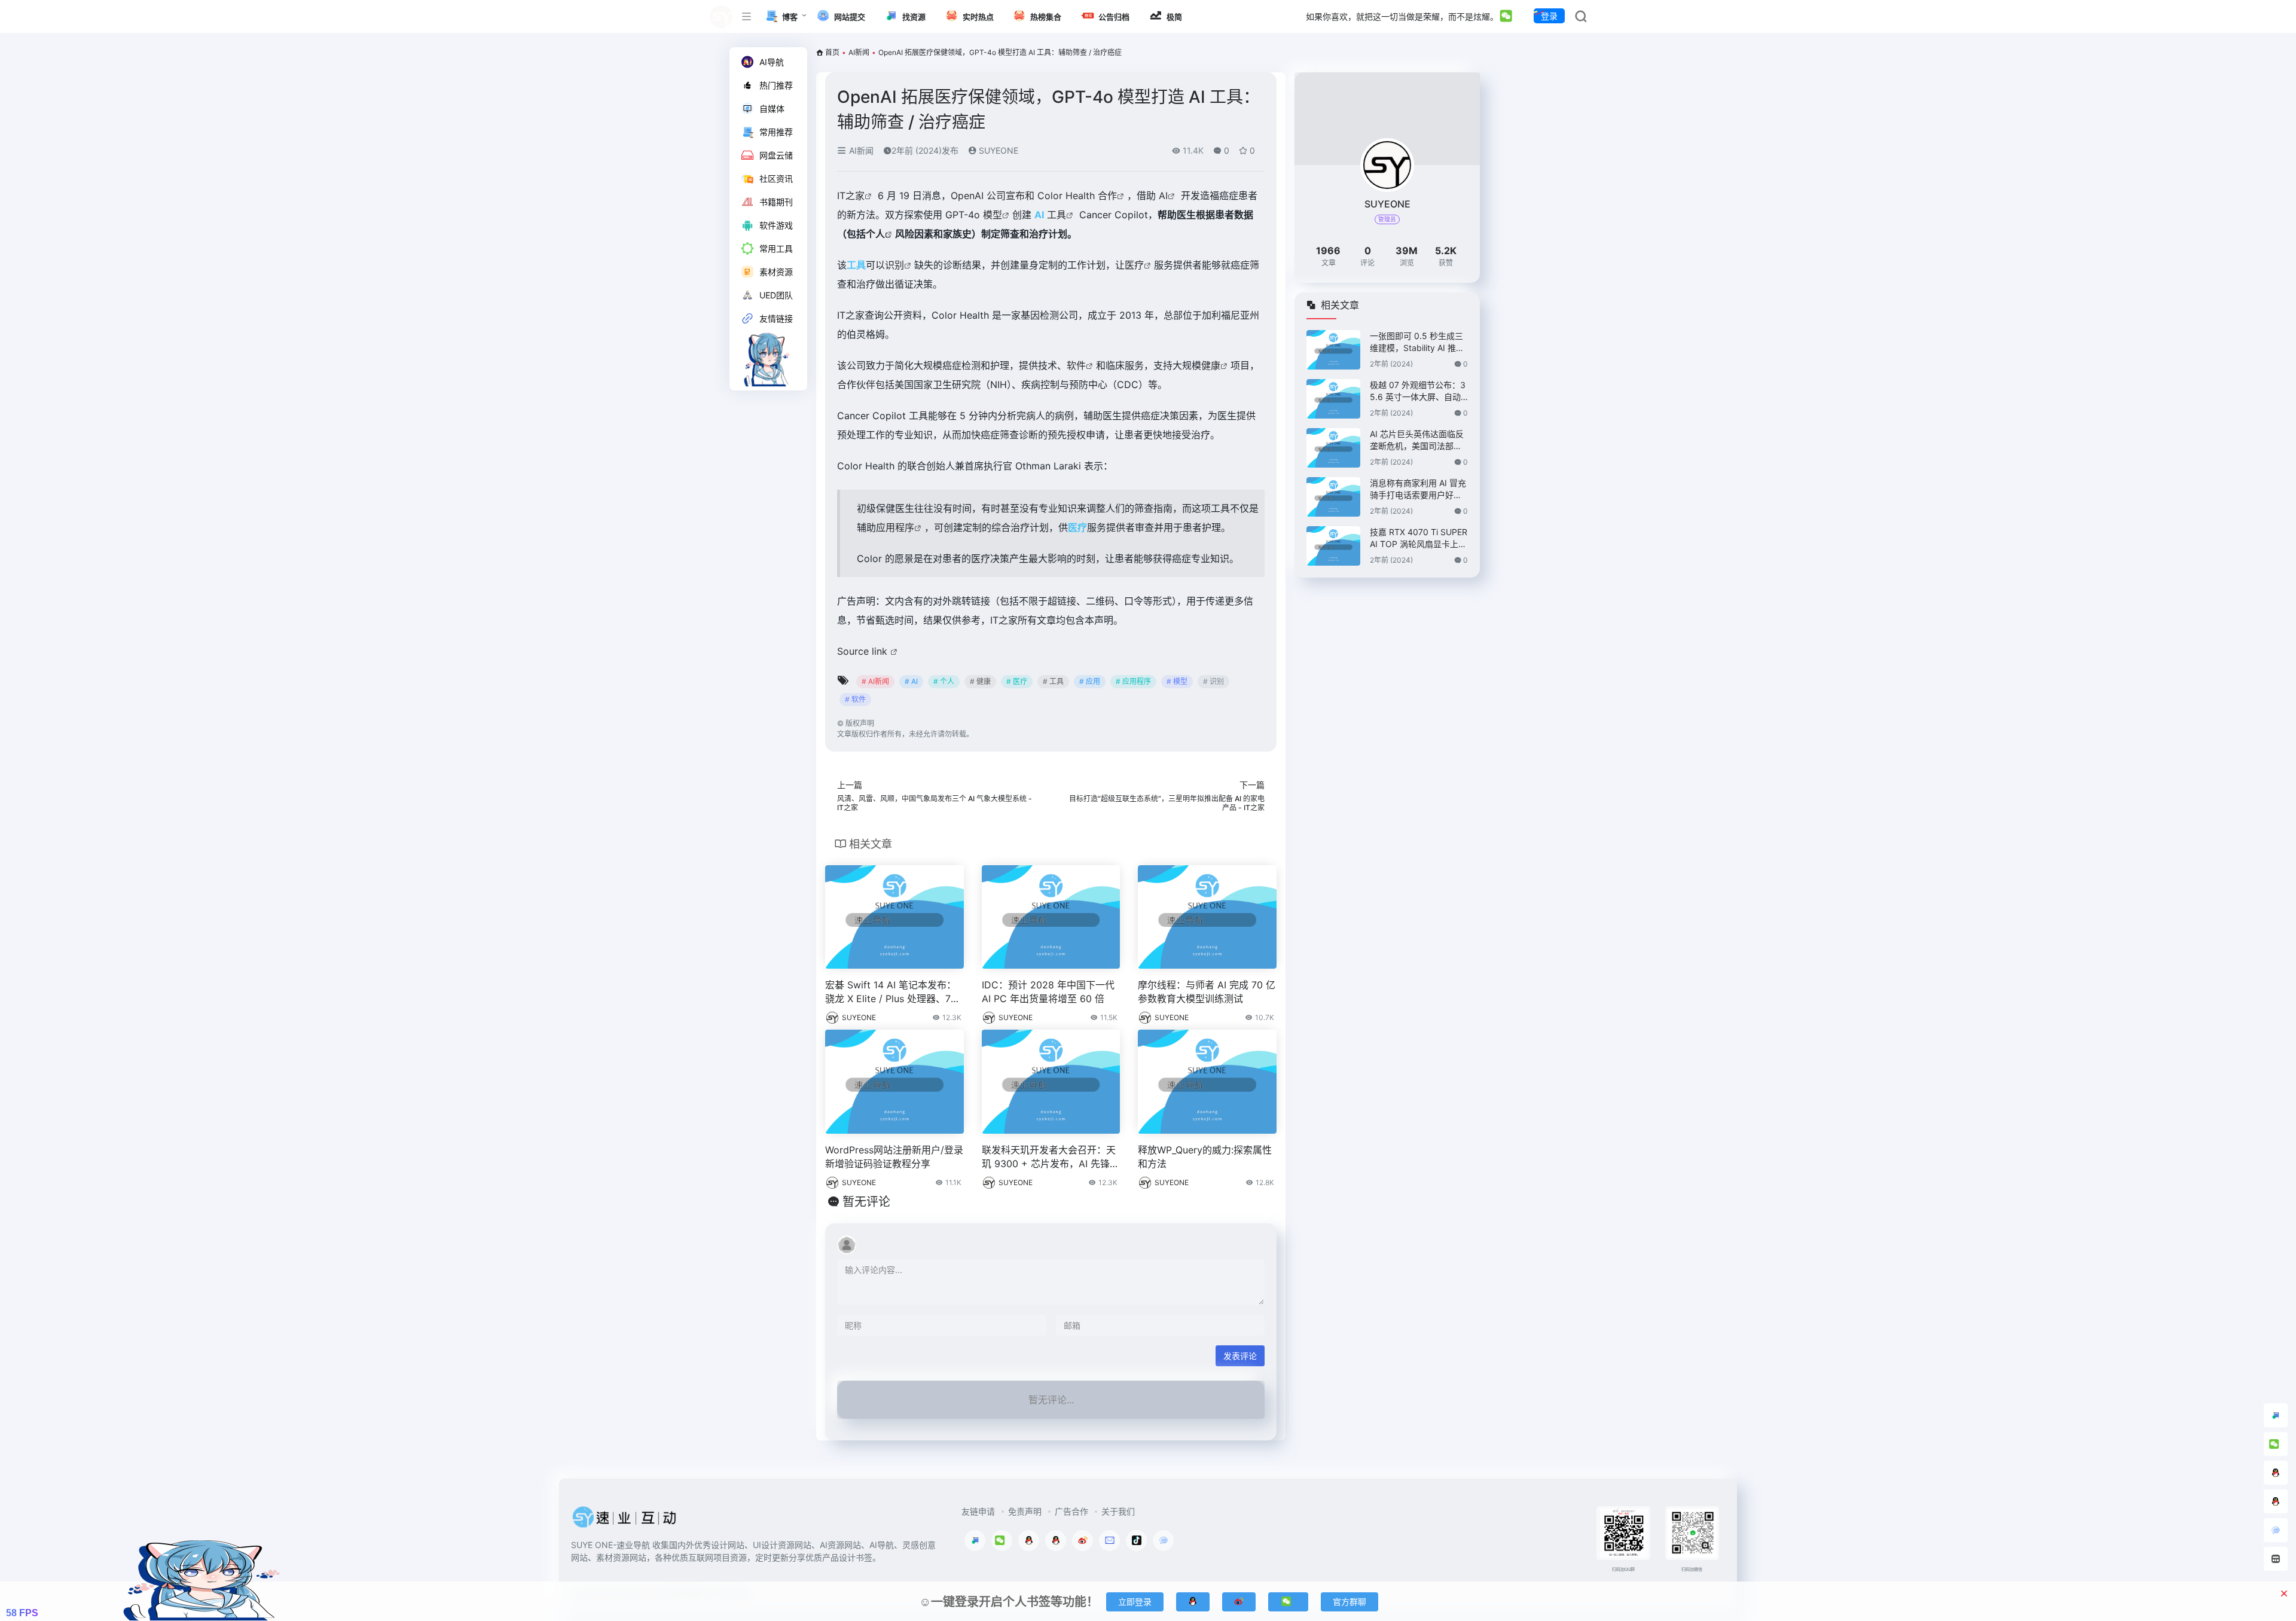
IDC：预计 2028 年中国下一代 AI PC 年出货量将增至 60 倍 (1048, 992)
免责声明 (1025, 1511)
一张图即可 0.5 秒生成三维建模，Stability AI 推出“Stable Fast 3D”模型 (1417, 342)
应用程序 (895, 527)
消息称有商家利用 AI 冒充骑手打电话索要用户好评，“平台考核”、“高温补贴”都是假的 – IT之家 (1418, 489)
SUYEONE (997, 150)
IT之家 (851, 196)
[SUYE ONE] (625, 1521)
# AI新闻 (875, 681)
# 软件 (855, 699)
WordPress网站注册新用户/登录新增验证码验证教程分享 (894, 1157)
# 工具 (1053, 681)
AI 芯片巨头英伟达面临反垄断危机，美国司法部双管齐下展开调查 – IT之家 (1417, 440)
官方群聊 (1349, 1602)
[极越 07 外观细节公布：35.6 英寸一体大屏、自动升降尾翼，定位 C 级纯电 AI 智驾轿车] (1333, 399)
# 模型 (1177, 681)
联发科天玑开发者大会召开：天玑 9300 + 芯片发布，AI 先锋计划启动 (1051, 1157)
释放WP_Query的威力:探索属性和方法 (1205, 1157)
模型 (993, 215)
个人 (875, 234)
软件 (1076, 365)
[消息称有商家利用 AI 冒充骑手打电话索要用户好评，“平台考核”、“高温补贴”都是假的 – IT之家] (1333, 497)
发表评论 (1240, 1356)
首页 (832, 52)
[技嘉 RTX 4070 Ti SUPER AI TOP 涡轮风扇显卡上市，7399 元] (1333, 546)
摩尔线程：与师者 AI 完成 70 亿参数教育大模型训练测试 (1207, 992)
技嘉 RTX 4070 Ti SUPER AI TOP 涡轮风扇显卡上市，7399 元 (1419, 538)
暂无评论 (866, 1202)
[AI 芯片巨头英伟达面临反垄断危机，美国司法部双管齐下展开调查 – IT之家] (1333, 448)
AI (1163, 196)
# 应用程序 (1133, 681)
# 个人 (944, 681)
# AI (911, 681)
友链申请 (978, 1511)
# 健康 (980, 681)
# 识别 (1213, 681)
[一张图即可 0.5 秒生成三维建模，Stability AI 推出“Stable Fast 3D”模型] (1333, 350)
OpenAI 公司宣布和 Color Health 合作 (1034, 196)
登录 (1549, 16)
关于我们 (1118, 1511)
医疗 (1134, 265)
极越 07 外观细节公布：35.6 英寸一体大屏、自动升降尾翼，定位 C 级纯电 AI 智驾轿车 (1418, 391)
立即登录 (1135, 1602)
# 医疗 (1017, 681)
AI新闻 (859, 52)
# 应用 (1090, 681)
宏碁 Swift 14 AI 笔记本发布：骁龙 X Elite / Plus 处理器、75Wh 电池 (891, 992)
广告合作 (1071, 1511)
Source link (864, 651)
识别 (894, 265)
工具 (1057, 215)
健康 (1211, 365)
